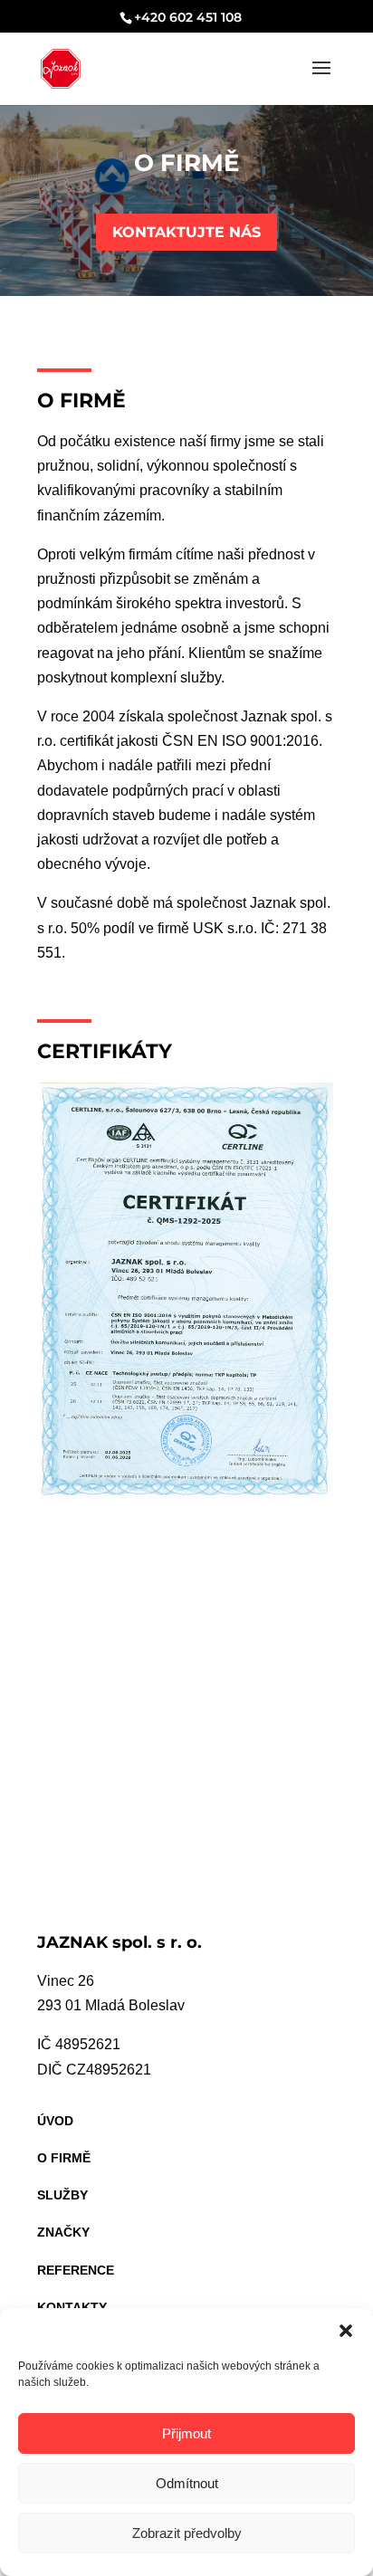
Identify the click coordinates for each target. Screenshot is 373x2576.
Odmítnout (187, 2483)
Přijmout (186, 2433)
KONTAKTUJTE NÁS (186, 232)
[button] (346, 2331)
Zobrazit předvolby (187, 2533)
